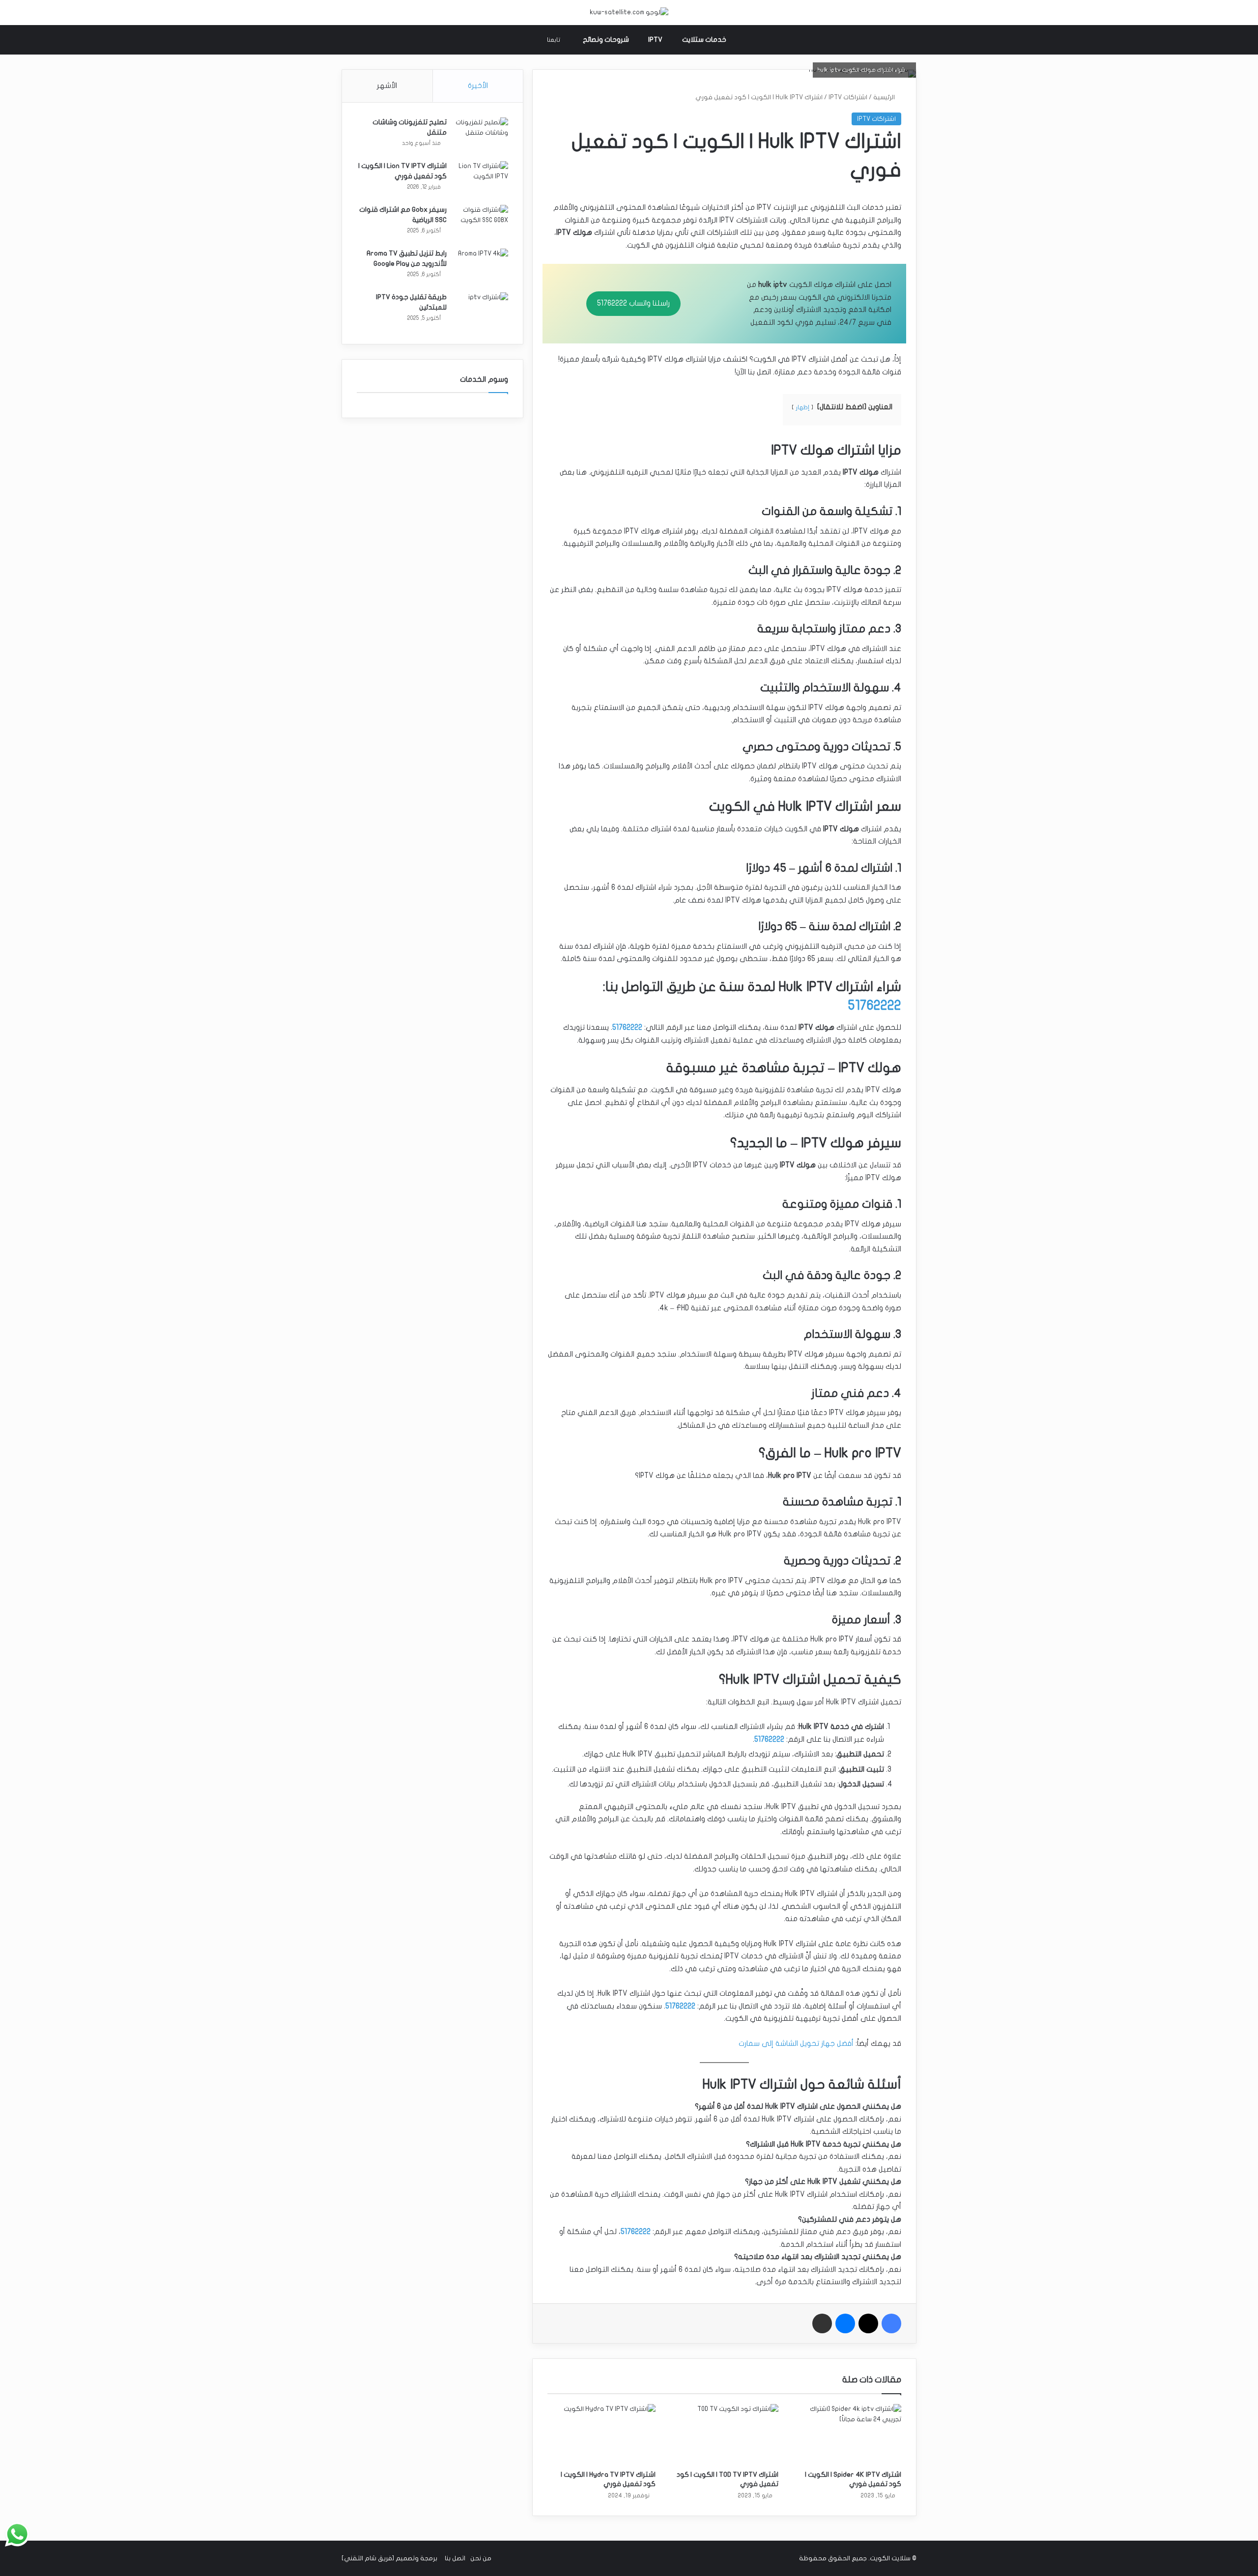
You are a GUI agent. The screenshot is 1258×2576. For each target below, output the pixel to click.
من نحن (481, 2558)
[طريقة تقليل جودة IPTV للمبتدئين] (481, 311)
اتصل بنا (455, 2558)
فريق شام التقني (368, 2558)
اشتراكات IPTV (848, 97)
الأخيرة (478, 85)
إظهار (802, 407)
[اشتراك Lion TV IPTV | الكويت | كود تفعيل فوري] (481, 180)
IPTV (655, 40)
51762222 (875, 1005)
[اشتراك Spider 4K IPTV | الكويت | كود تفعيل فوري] (847, 2434)
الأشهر (387, 85)
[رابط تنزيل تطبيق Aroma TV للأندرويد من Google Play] (481, 267)
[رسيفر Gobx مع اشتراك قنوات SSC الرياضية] (481, 223)
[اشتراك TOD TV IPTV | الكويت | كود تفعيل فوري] (724, 2434)
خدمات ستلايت (704, 40)
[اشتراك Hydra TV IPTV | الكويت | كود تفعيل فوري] (601, 2434)
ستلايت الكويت (890, 2558)
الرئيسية (885, 97)
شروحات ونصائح (606, 40)
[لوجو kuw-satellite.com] (629, 13)
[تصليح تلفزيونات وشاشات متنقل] (481, 136)
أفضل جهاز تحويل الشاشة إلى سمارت (796, 2043)
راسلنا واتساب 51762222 (633, 303)
